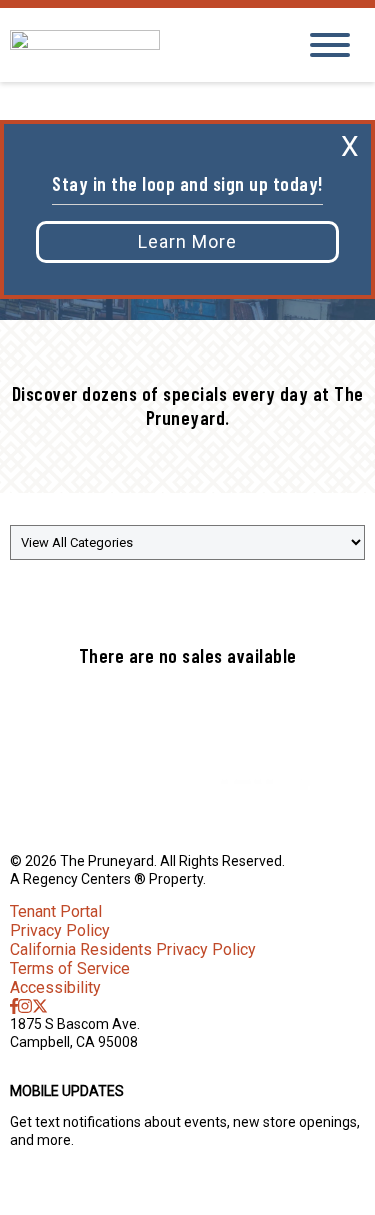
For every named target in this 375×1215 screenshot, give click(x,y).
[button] (187, 242)
